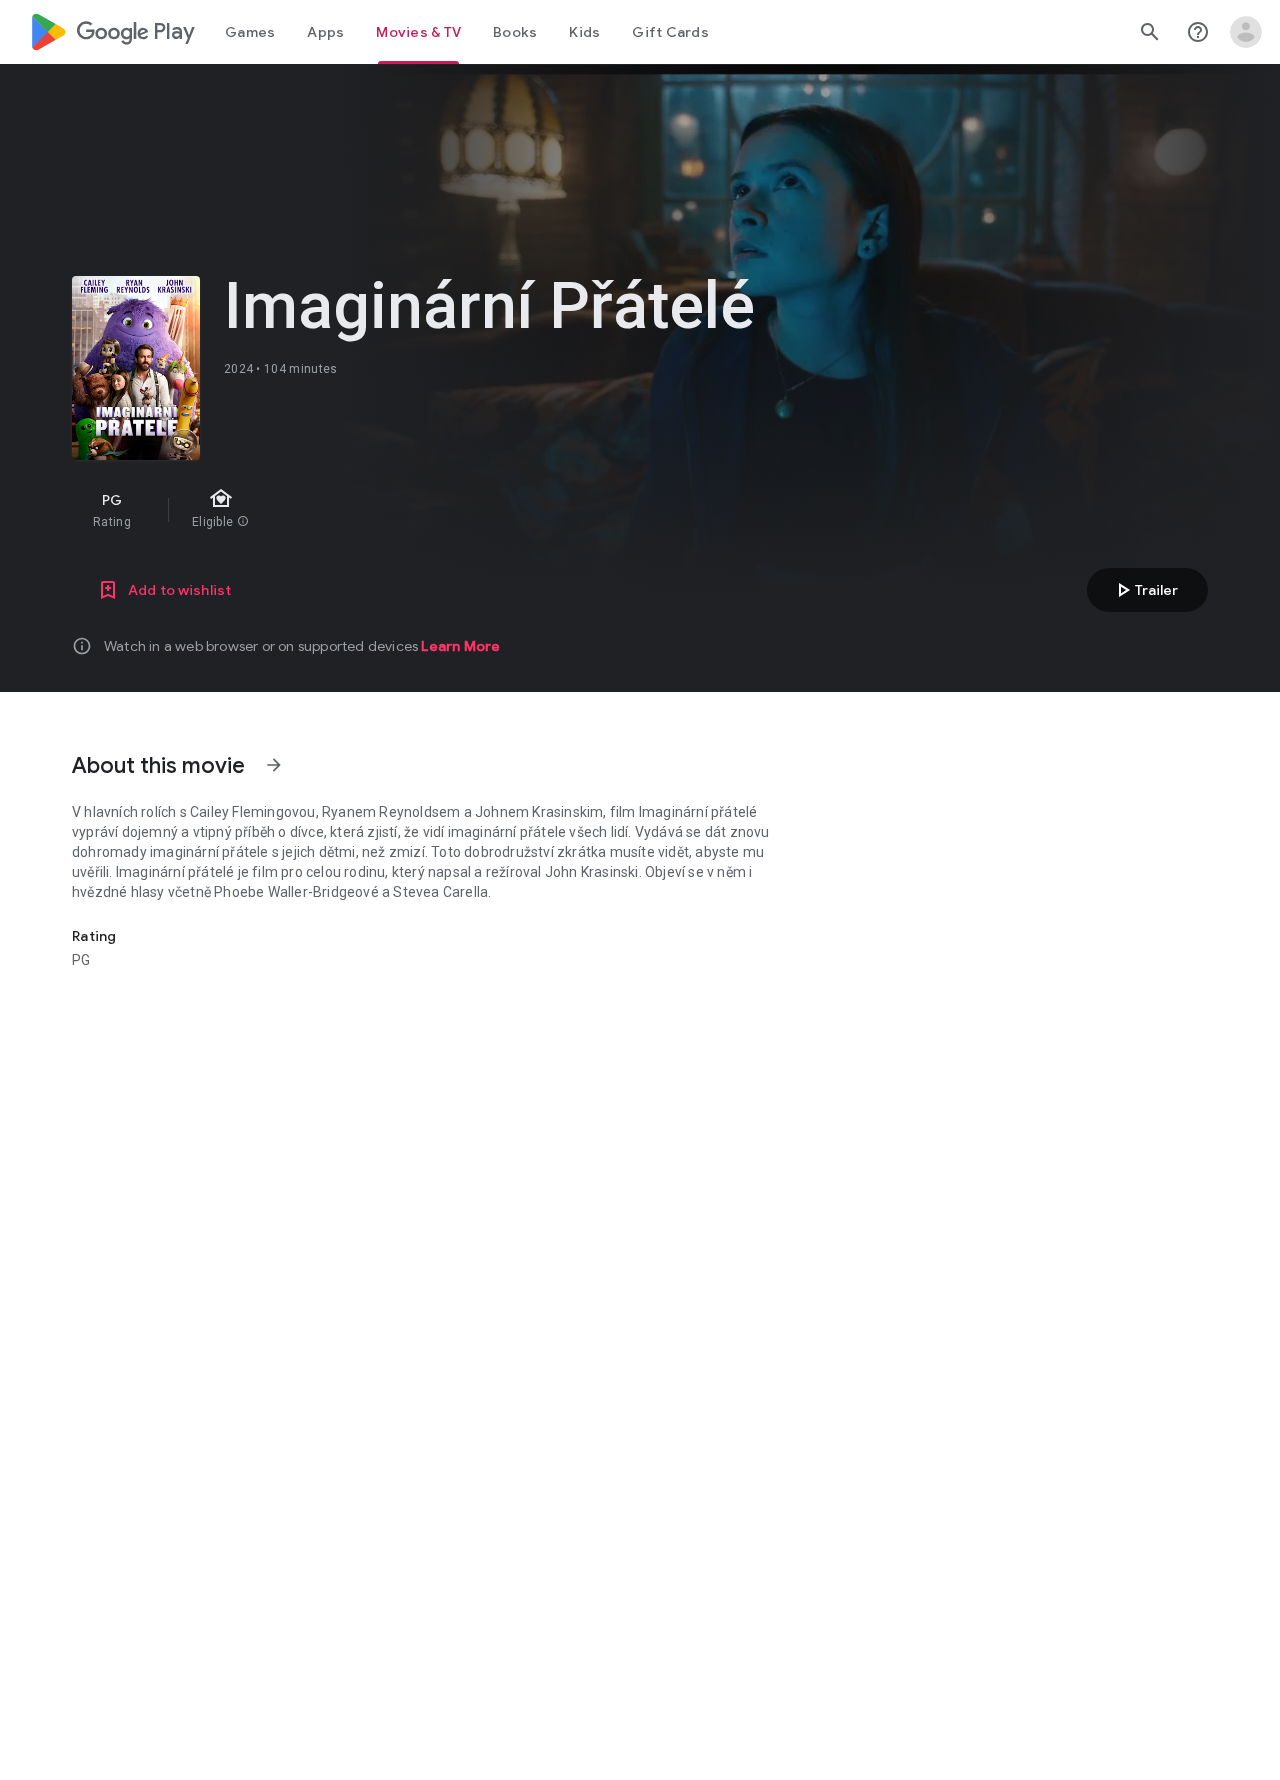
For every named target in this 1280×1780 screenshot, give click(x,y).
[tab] (250, 32)
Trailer (1144, 590)
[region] (428, 510)
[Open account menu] (1246, 32)
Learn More (460, 646)
